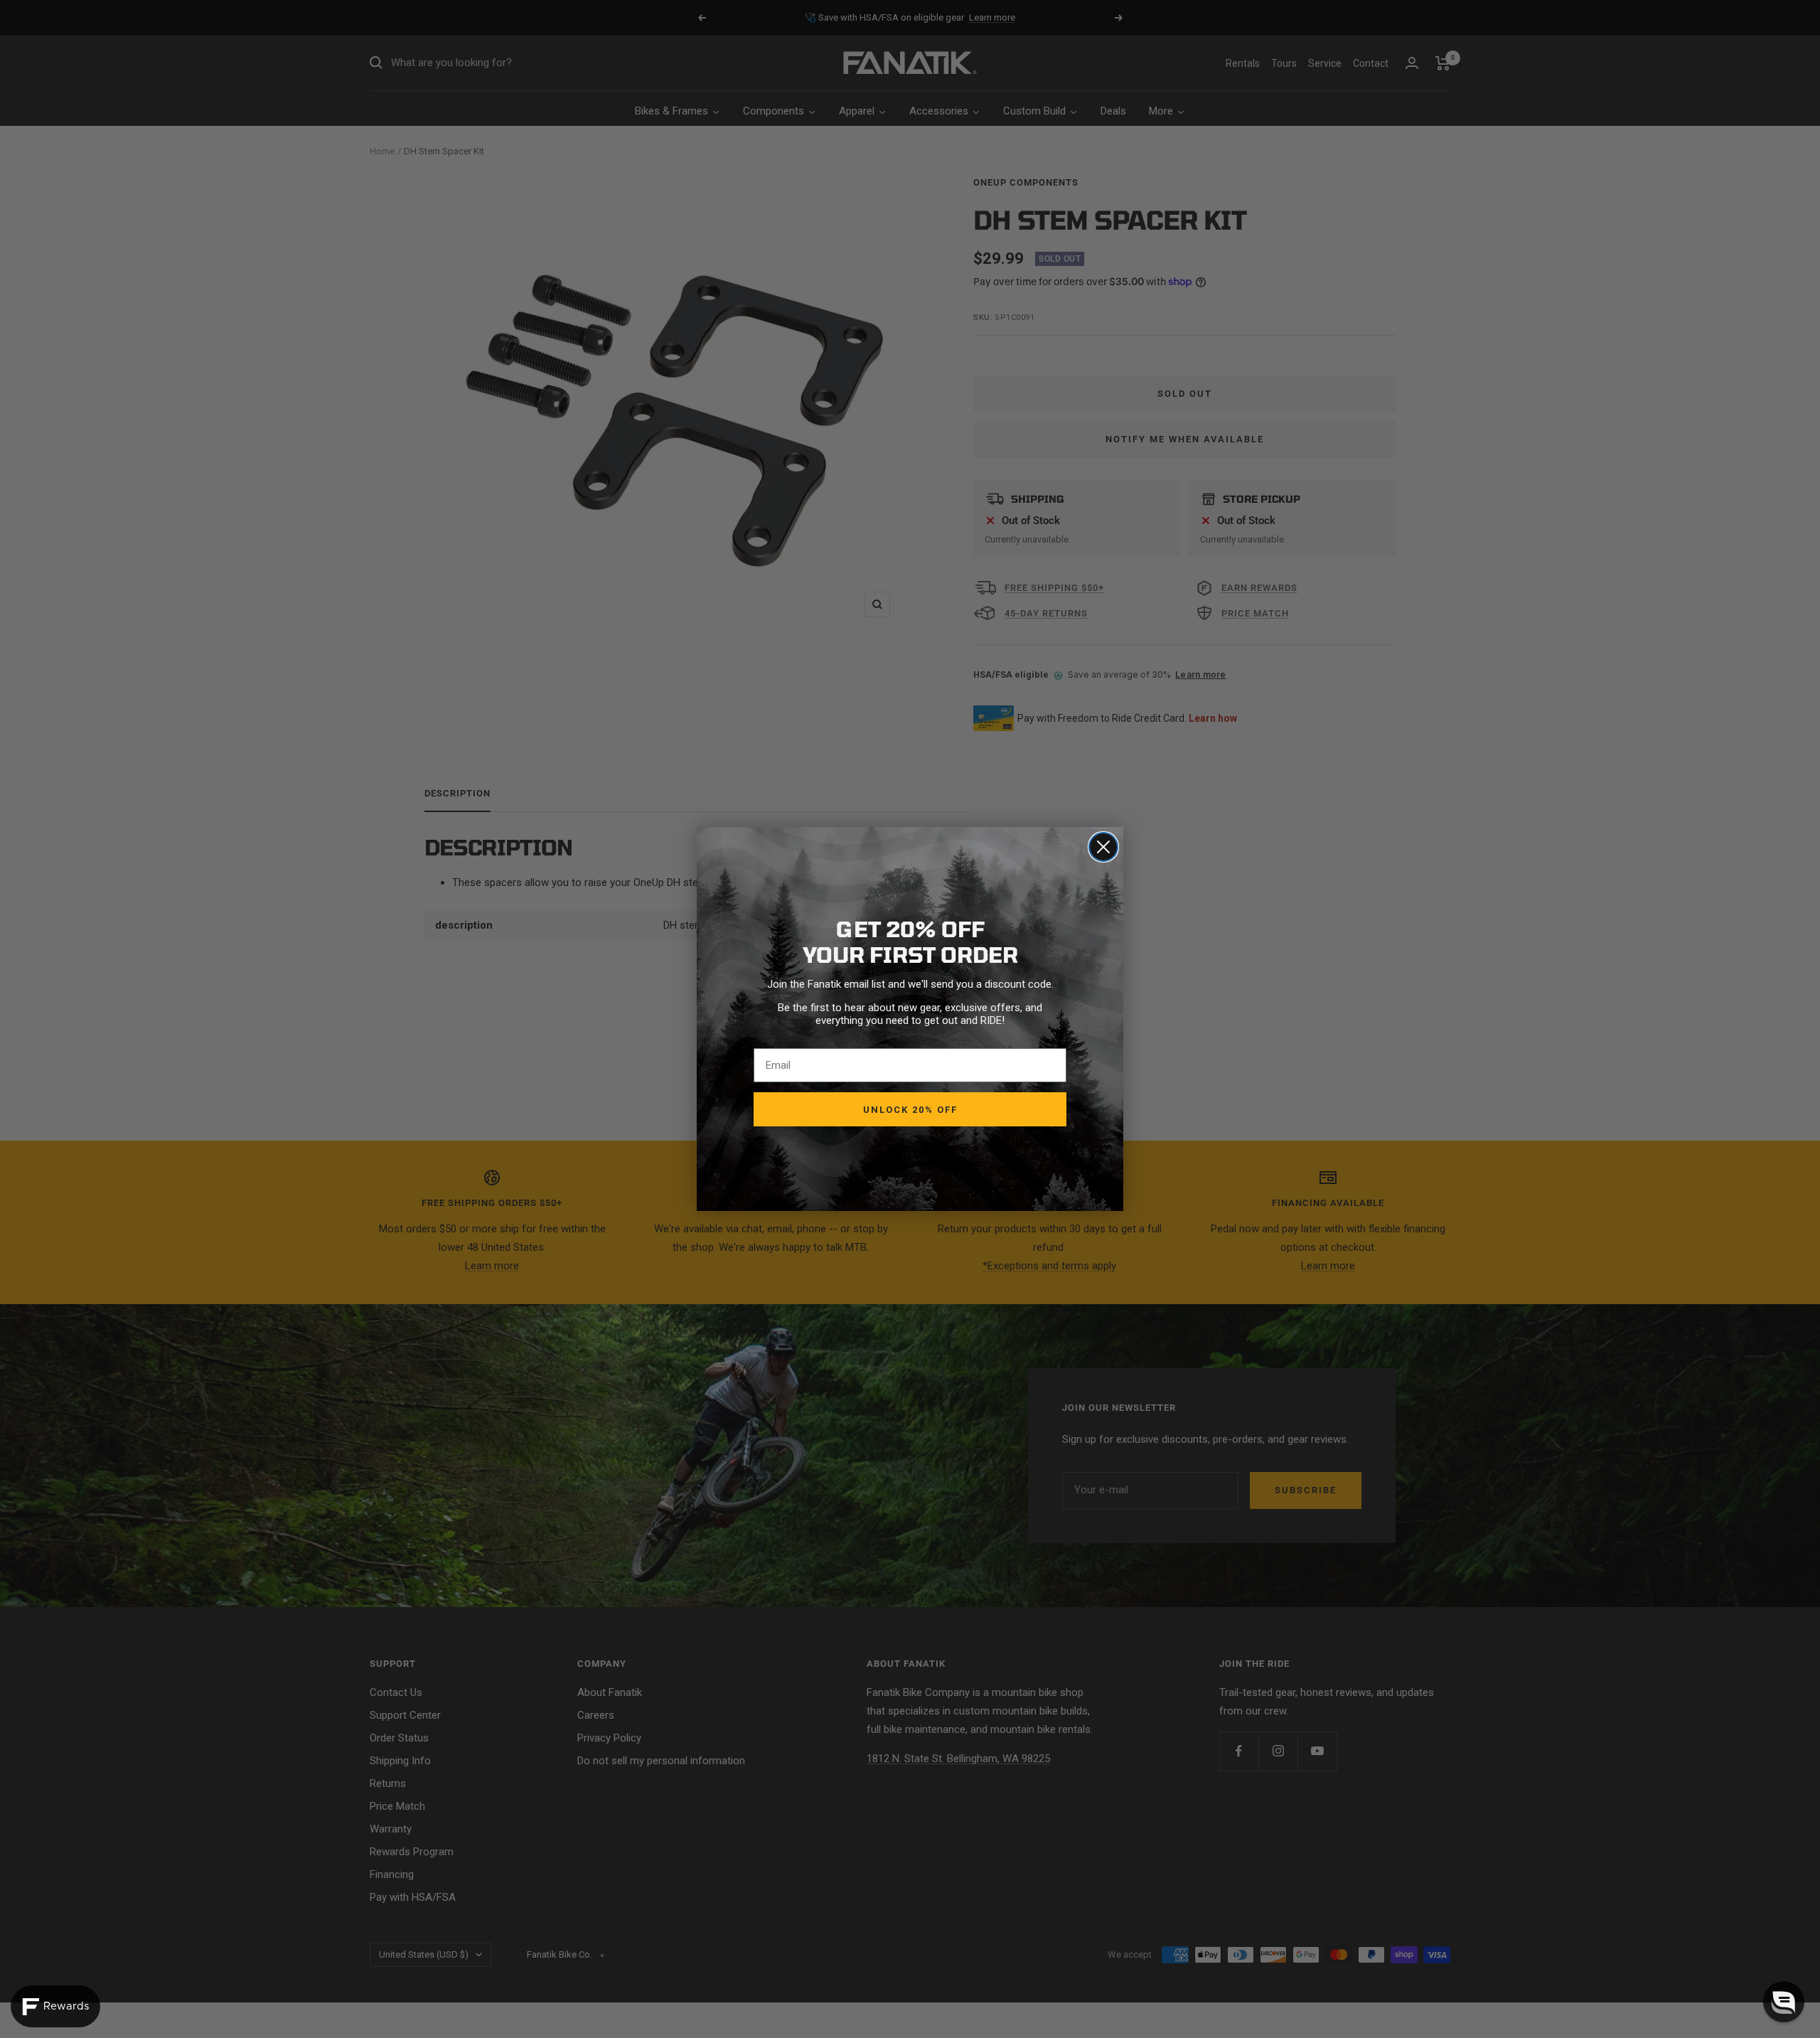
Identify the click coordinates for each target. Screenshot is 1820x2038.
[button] (1784, 2002)
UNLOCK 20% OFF (910, 1110)
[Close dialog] (1103, 847)
